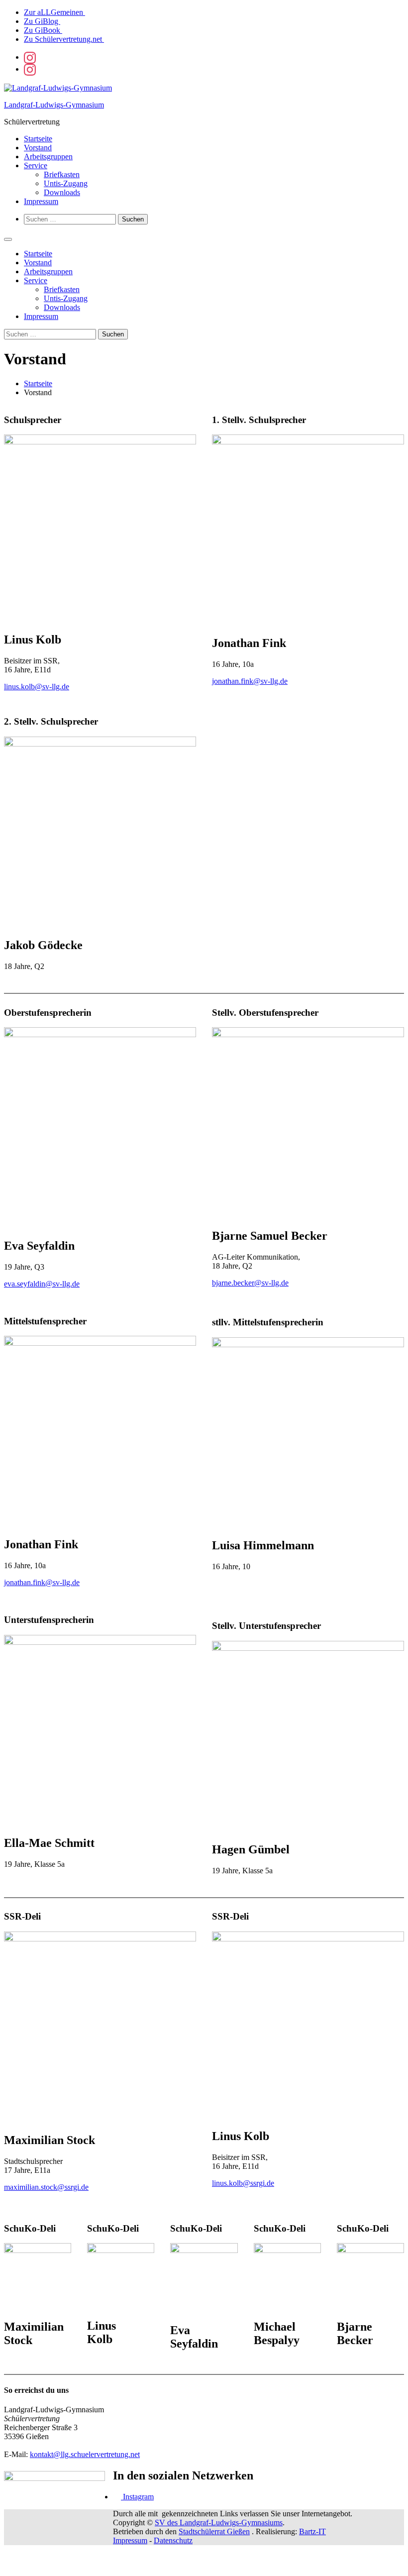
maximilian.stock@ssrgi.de (46, 2187)
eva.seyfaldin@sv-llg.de (42, 1284)
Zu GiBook (43, 30)
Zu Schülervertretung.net (64, 39)
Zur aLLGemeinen (54, 12)
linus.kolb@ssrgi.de (243, 2183)
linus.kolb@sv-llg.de (37, 687)
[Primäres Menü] (8, 239)
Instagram (137, 2497)
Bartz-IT (312, 2531)
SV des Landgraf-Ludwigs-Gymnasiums (219, 2522)
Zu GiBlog (42, 21)
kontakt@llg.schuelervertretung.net (85, 2454)
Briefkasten (62, 174)
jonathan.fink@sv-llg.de (250, 681)
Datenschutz (173, 2540)
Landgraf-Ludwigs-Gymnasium (54, 105)
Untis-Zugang (66, 183)
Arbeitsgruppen (48, 157)
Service (36, 165)
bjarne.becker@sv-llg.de (250, 1283)
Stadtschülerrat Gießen (214, 2531)
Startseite (38, 139)
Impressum (41, 201)
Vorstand (38, 148)
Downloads (62, 192)
